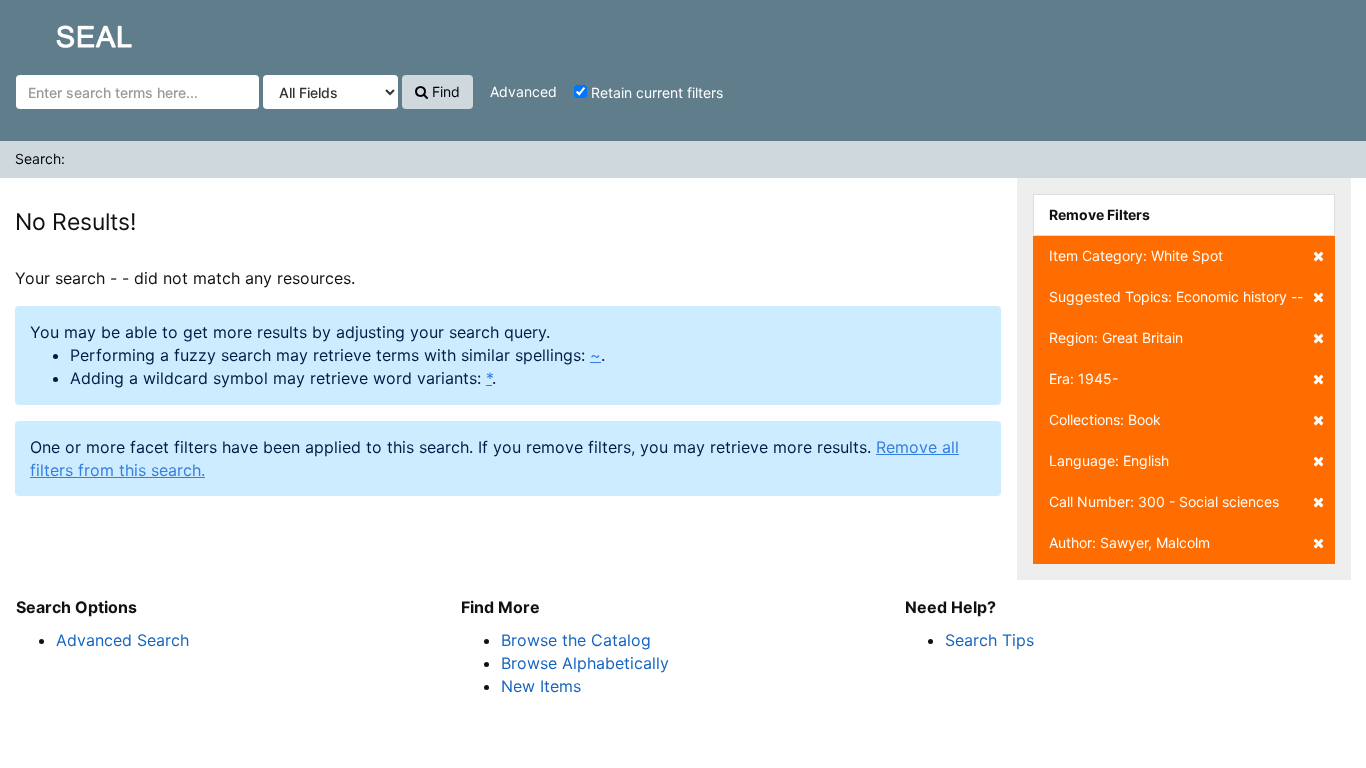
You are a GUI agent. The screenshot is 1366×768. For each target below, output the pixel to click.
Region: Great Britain (1116, 337)
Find (444, 91)
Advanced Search (122, 640)
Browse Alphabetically (585, 663)
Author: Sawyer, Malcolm (1129, 542)
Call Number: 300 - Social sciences (1164, 501)
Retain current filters (655, 92)
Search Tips (989, 640)
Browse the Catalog (576, 640)
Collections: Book (1105, 419)
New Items (541, 686)
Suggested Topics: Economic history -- (1176, 296)
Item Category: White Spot (1136, 255)
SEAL (56, 31)
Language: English (1109, 460)
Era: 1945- (1083, 378)
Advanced (523, 91)
